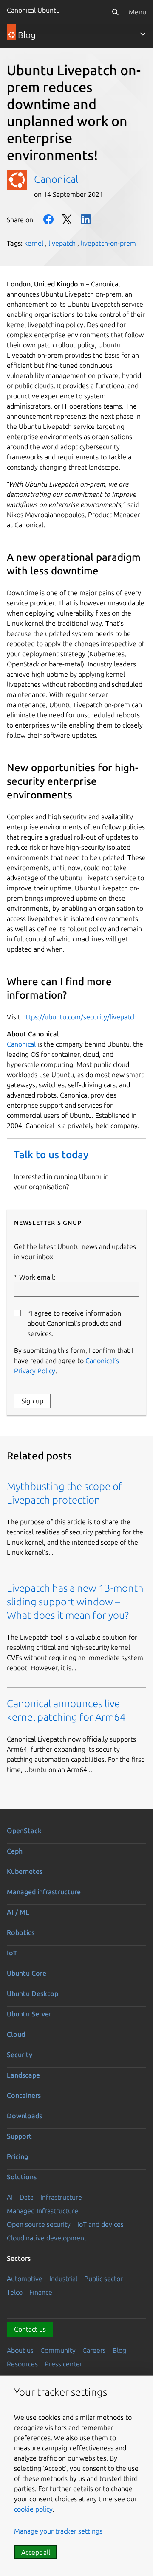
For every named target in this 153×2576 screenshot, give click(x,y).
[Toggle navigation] (143, 34)
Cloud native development (47, 2238)
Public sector (103, 2279)
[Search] (115, 12)
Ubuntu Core (27, 1973)
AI (10, 2197)
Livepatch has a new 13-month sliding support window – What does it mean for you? (75, 1602)
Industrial (63, 2279)
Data (27, 2197)
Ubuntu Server (29, 2014)
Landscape (23, 2075)
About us (20, 2350)
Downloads (24, 2116)
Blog (119, 2350)
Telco (15, 2292)
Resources (22, 2364)
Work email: (37, 1277)
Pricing (17, 2156)
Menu (137, 12)
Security (20, 2055)
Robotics (21, 1932)
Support (19, 2136)
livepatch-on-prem (108, 243)
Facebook (48, 219)
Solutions (22, 2177)
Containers (24, 2095)
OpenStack (24, 1831)
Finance (41, 2292)
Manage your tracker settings (58, 2531)
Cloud (16, 2034)
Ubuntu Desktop (33, 1994)
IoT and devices (101, 2224)
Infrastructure (61, 2197)
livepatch (62, 243)
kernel (34, 243)
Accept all (36, 2552)
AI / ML (18, 1912)
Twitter (67, 219)
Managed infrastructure (44, 1892)
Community (58, 2350)
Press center (64, 2364)
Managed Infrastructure (42, 2211)
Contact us (30, 2329)
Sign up (32, 1401)
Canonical (56, 179)
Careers (94, 2350)
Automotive (25, 2279)
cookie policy (33, 2509)
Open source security (39, 2224)
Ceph (15, 1851)
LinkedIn (86, 219)
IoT (12, 1953)
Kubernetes (25, 1871)
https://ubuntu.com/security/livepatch (79, 1017)
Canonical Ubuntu (33, 10)
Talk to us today (51, 1155)
